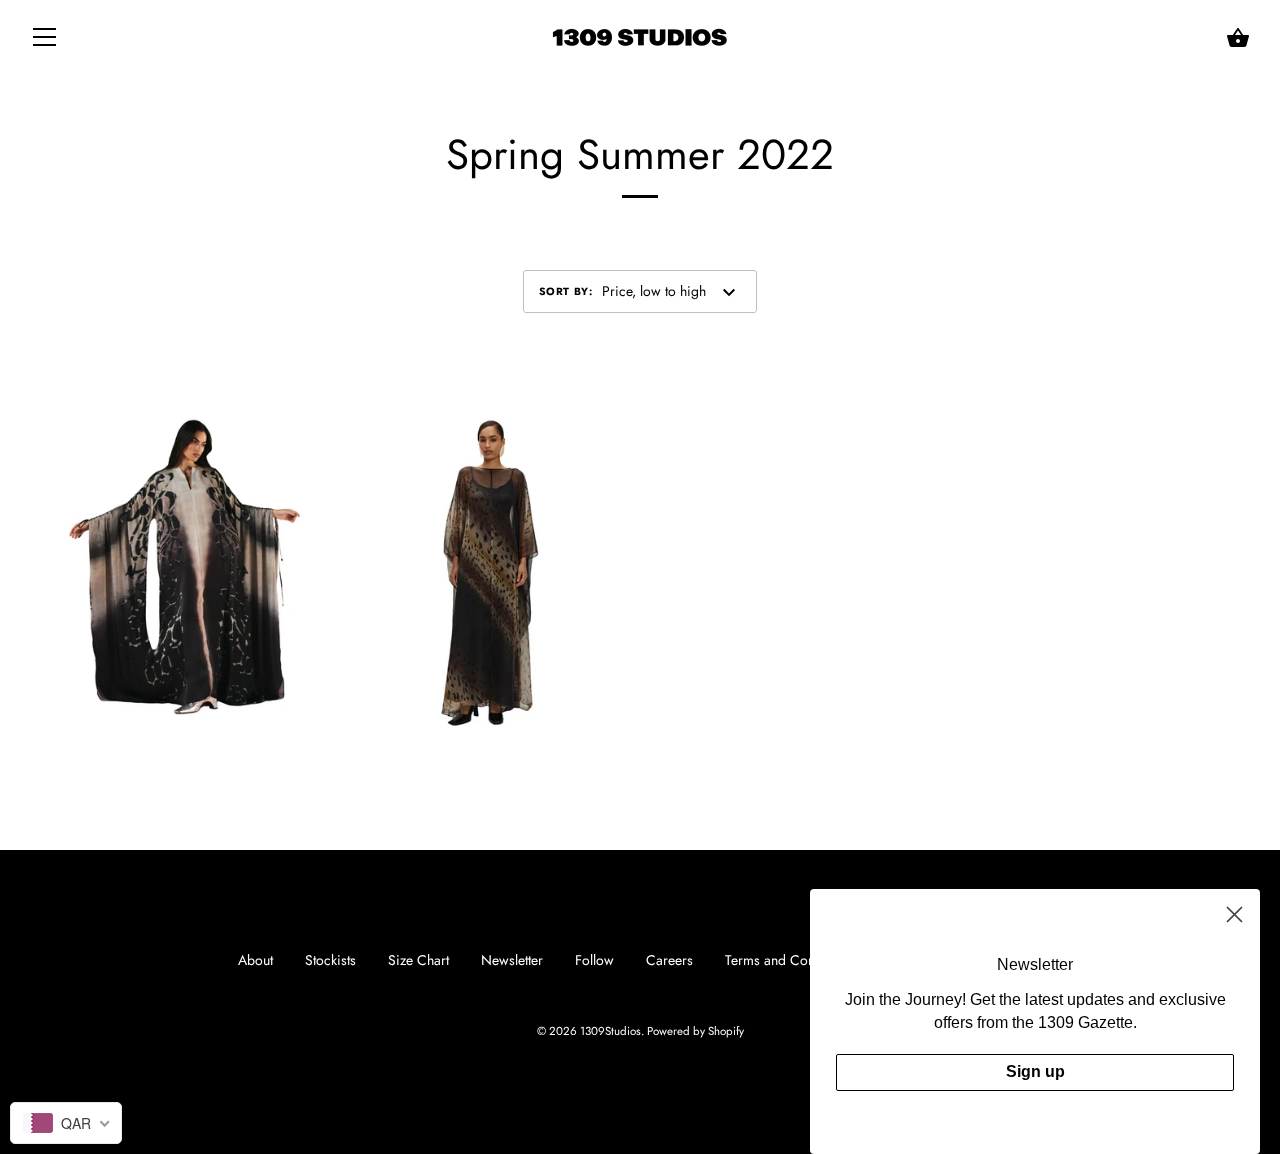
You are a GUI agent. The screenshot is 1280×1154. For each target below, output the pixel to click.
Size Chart (418, 960)
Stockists (330, 960)
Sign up (1035, 1071)
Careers (669, 960)
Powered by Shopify (695, 1031)
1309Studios (610, 1031)
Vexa (487, 565)
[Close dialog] (1234, 914)
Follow (594, 960)
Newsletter (512, 960)
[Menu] (45, 41)
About (255, 960)
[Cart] (1238, 38)
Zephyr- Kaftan (185, 565)
